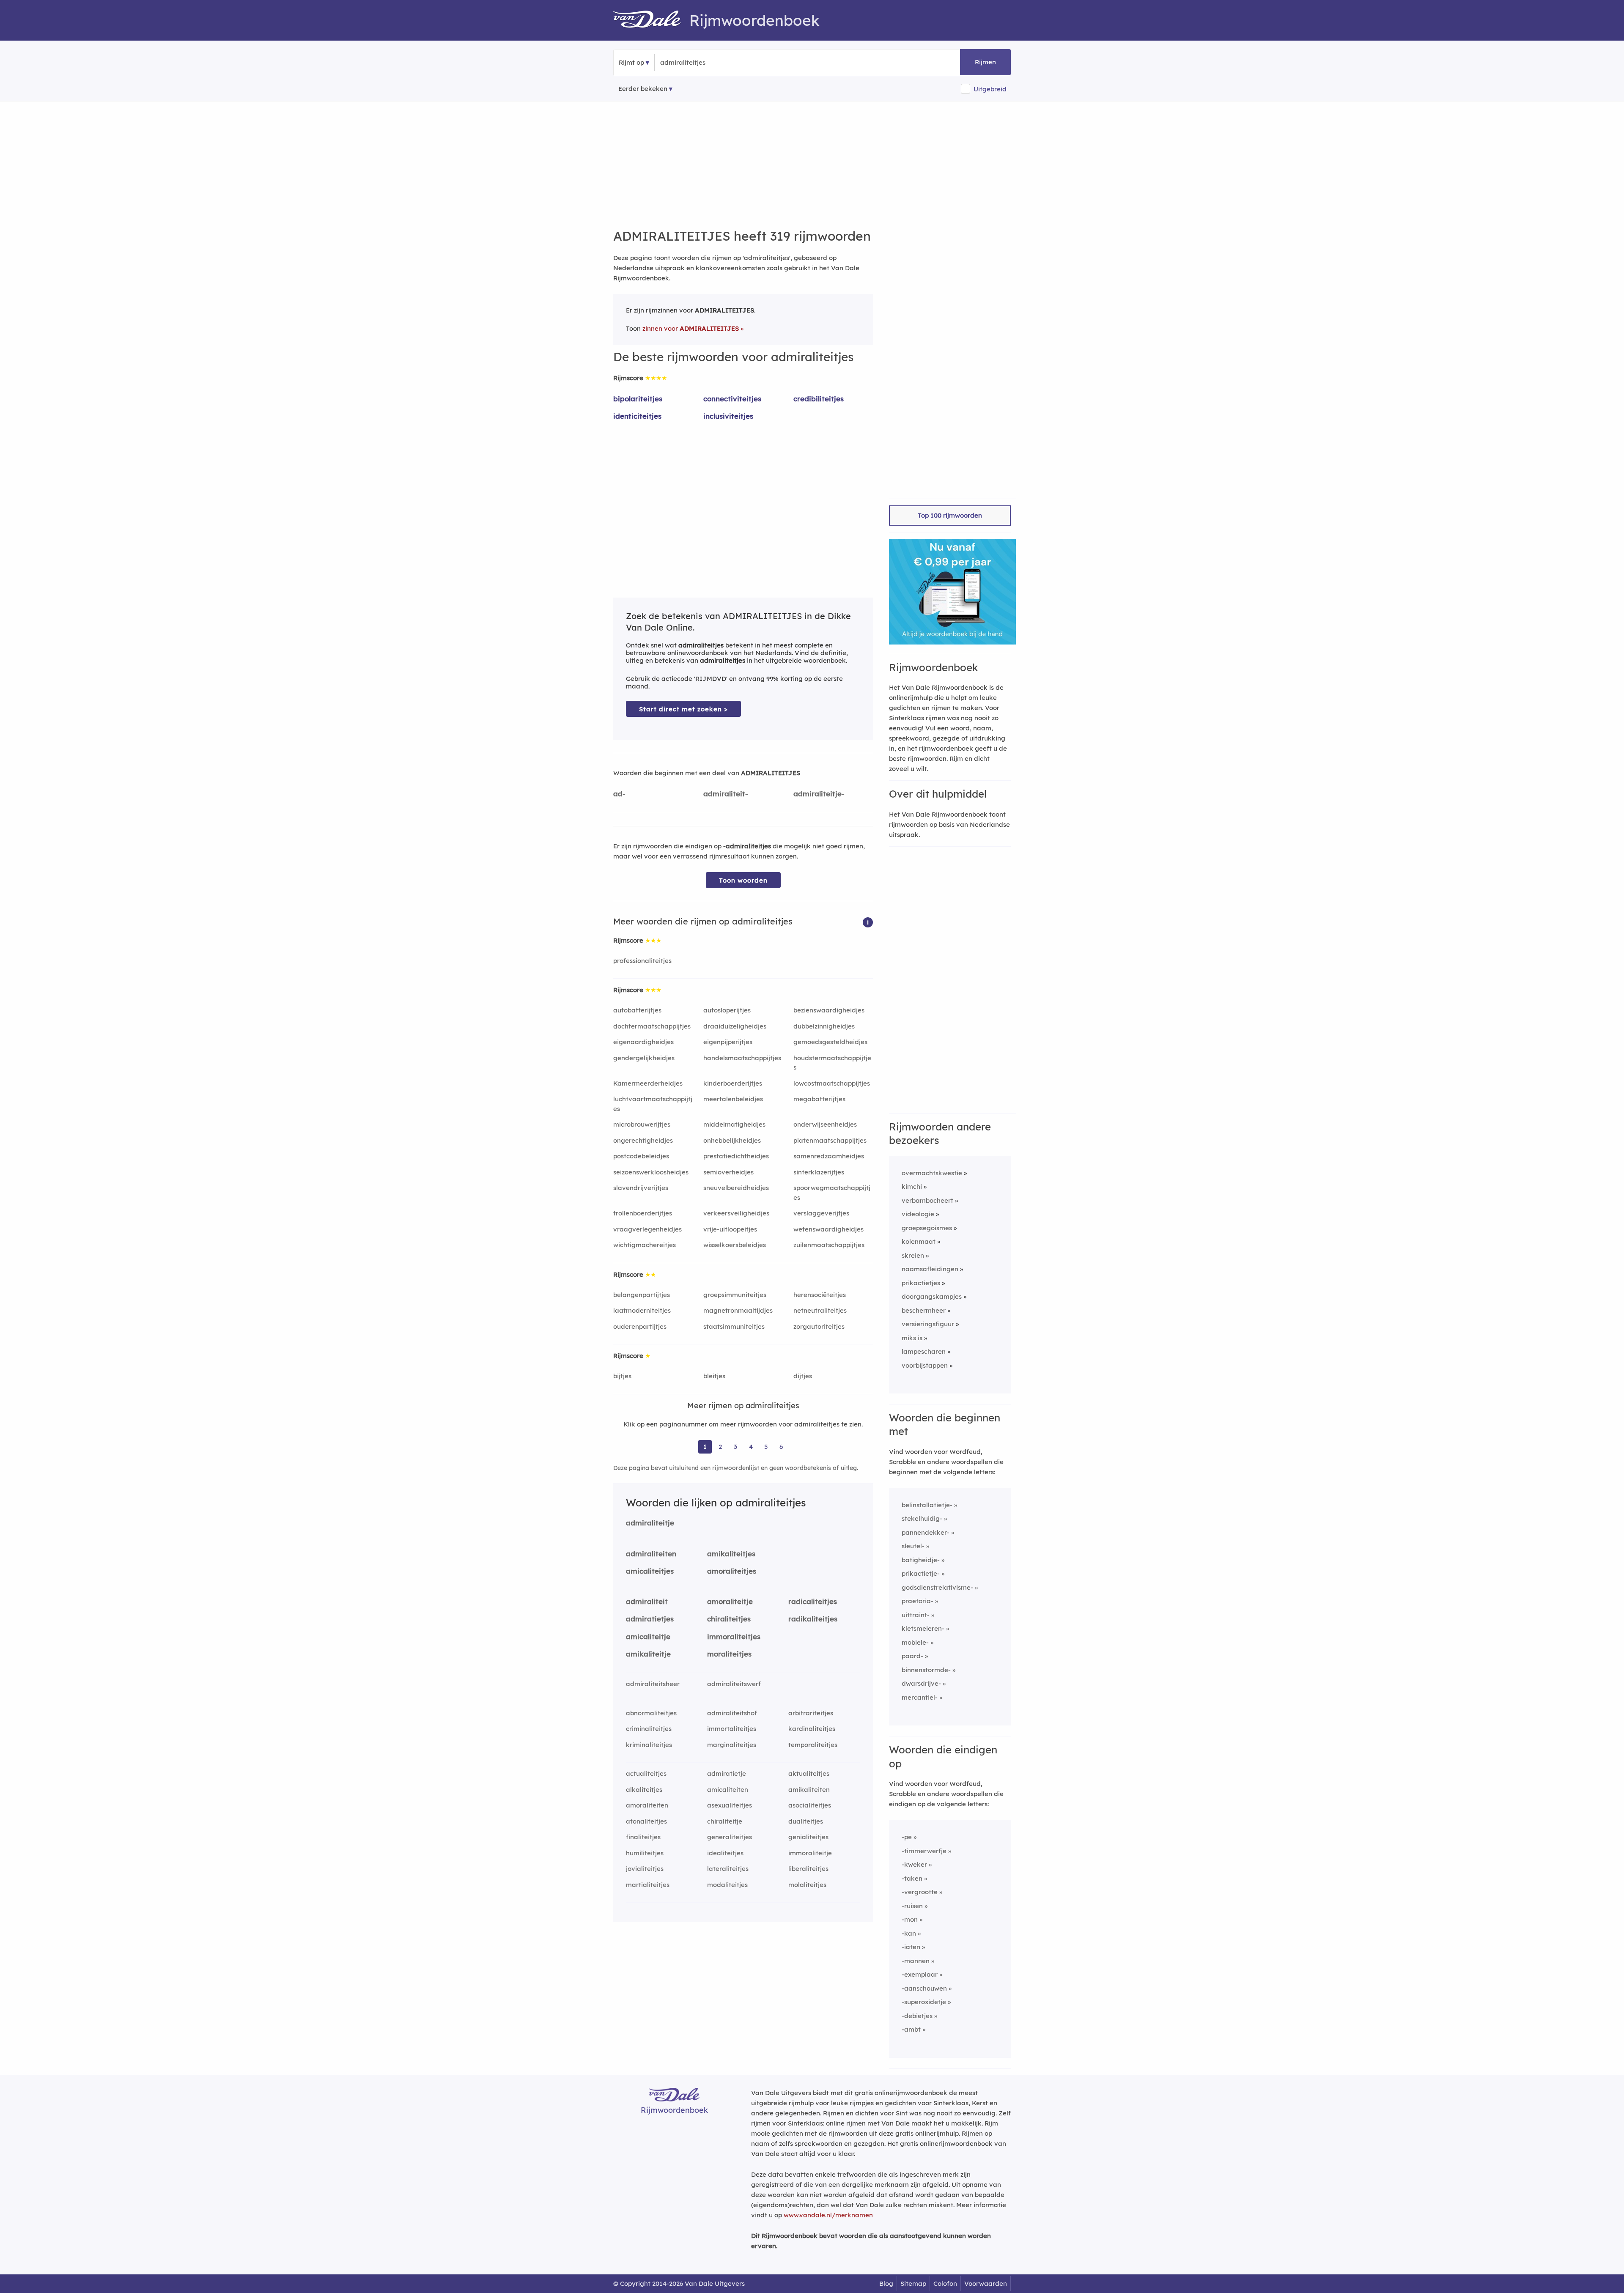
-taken (912, 1878)
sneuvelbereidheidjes (736, 1188)
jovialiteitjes (645, 1869)
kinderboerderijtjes (733, 1083)
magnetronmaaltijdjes (738, 1310)
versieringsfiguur (928, 1324)
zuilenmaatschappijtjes (829, 1245)
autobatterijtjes (637, 1010)
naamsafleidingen (930, 1269)
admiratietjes (650, 1619)
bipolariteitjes (638, 399)
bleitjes (714, 1376)
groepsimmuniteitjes (735, 1295)
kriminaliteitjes (649, 1745)
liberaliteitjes (808, 1869)
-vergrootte (920, 1892)
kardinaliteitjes (812, 1729)
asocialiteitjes (810, 1805)
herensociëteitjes (820, 1295)
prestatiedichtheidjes (736, 1156)
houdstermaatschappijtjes (832, 1063)
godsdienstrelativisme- (937, 1587)
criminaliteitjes (649, 1729)
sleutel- (913, 1546)
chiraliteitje (725, 1821)
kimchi (912, 1186)
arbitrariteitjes (811, 1713)
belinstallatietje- (927, 1505)
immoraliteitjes (734, 1636)
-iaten (911, 1947)
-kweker (914, 1864)
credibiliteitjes (819, 399)
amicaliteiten (728, 1790)
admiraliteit (647, 1601)
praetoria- (918, 1601)
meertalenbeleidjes (733, 1099)
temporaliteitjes (813, 1745)
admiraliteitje (650, 1523)
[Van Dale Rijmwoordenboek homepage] (651, 20)
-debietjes (917, 2016)
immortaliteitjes (732, 1729)
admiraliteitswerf (734, 1684)
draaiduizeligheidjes (735, 1026)
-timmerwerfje (924, 1851)
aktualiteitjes (809, 1773)
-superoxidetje (924, 2002)
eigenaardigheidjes (643, 1042)
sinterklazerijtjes (819, 1172)
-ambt (911, 2029)
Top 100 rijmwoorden (950, 515)
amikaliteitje (648, 1654)
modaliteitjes (727, 1885)
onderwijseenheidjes (825, 1124)
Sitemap (913, 2283)
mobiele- (915, 1642)
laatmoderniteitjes (642, 1310)
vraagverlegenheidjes (647, 1229)
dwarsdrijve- (921, 1683)
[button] (868, 922)
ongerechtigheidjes (643, 1140)
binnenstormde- (926, 1670)
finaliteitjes (643, 1837)
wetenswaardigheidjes (828, 1229)
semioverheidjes (728, 1172)
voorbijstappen (925, 1365)
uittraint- (916, 1615)
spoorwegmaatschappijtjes (832, 1193)
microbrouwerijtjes (642, 1124)
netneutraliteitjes (820, 1310)
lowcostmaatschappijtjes (832, 1083)
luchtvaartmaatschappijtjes (653, 1104)
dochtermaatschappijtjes (652, 1026)
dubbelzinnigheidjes (824, 1026)
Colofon (945, 2283)
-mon (910, 1919)
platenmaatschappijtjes (830, 1140)
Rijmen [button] (985, 62)
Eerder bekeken (643, 89)
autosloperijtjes (727, 1010)
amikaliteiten (809, 1790)
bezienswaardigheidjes (829, 1010)
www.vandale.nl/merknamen (828, 2215)
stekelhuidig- (922, 1518)
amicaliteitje (648, 1636)
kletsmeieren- (923, 1628)
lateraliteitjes (728, 1869)
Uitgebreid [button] (990, 89)
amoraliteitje (730, 1601)
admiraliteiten (651, 1554)
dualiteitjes (806, 1821)
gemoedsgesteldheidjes (830, 1042)
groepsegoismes (927, 1228)
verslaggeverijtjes (821, 1213)
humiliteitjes (645, 1853)
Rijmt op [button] (631, 62)
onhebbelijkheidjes (732, 1140)
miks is (912, 1338)
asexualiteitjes (730, 1805)
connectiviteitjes (732, 399)
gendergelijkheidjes (644, 1058)
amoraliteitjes (732, 1571)
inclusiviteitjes (728, 416)
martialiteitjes (648, 1885)
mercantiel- (920, 1697)
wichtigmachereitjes (645, 1245)
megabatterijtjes (819, 1099)
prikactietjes (921, 1283)
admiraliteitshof (732, 1713)
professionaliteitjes (642, 961)
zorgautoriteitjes (819, 1326)
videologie (918, 1214)
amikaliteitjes (731, 1554)
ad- (619, 794)
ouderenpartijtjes (640, 1326)
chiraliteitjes (729, 1619)
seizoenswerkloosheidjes (651, 1172)
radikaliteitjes (813, 1619)
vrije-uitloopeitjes (730, 1229)
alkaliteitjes (644, 1790)
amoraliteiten (647, 1805)
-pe (907, 1837)
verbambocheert (927, 1200)
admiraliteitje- (819, 794)
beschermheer (924, 1310)
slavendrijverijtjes (641, 1188)
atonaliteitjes (646, 1821)
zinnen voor (691, 328)
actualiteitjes (646, 1773)
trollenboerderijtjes (643, 1213)
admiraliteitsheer (653, 1684)
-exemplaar (920, 1974)
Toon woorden (743, 880)
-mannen (916, 1961)
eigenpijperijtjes (728, 1042)
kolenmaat (919, 1241)
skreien (913, 1255)
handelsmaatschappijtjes (742, 1058)
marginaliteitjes (732, 1745)
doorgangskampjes (932, 1296)
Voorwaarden (986, 2283)
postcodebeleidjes (641, 1156)
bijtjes (622, 1376)
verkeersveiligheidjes (736, 1213)
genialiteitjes (808, 1837)
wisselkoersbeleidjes (735, 1245)
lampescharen (924, 1351)
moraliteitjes (729, 1654)
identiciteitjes (637, 416)
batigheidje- (921, 1560)
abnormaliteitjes (651, 1713)
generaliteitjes (730, 1837)
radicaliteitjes (813, 1601)
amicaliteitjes (650, 1571)
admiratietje (727, 1773)
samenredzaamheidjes (829, 1156)
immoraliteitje (810, 1853)
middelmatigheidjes (734, 1124)
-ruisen (912, 1906)
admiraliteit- (726, 794)
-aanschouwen (924, 1988)
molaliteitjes (807, 1885)
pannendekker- (926, 1532)
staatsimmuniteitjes (734, 1326)
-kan (909, 1933)
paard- (912, 1656)
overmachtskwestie (932, 1173)
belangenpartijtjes (642, 1295)
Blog (886, 2283)
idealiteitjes (725, 1853)
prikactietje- (921, 1573)
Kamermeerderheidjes (648, 1083)
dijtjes (803, 1376)
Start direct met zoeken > (683, 709)
